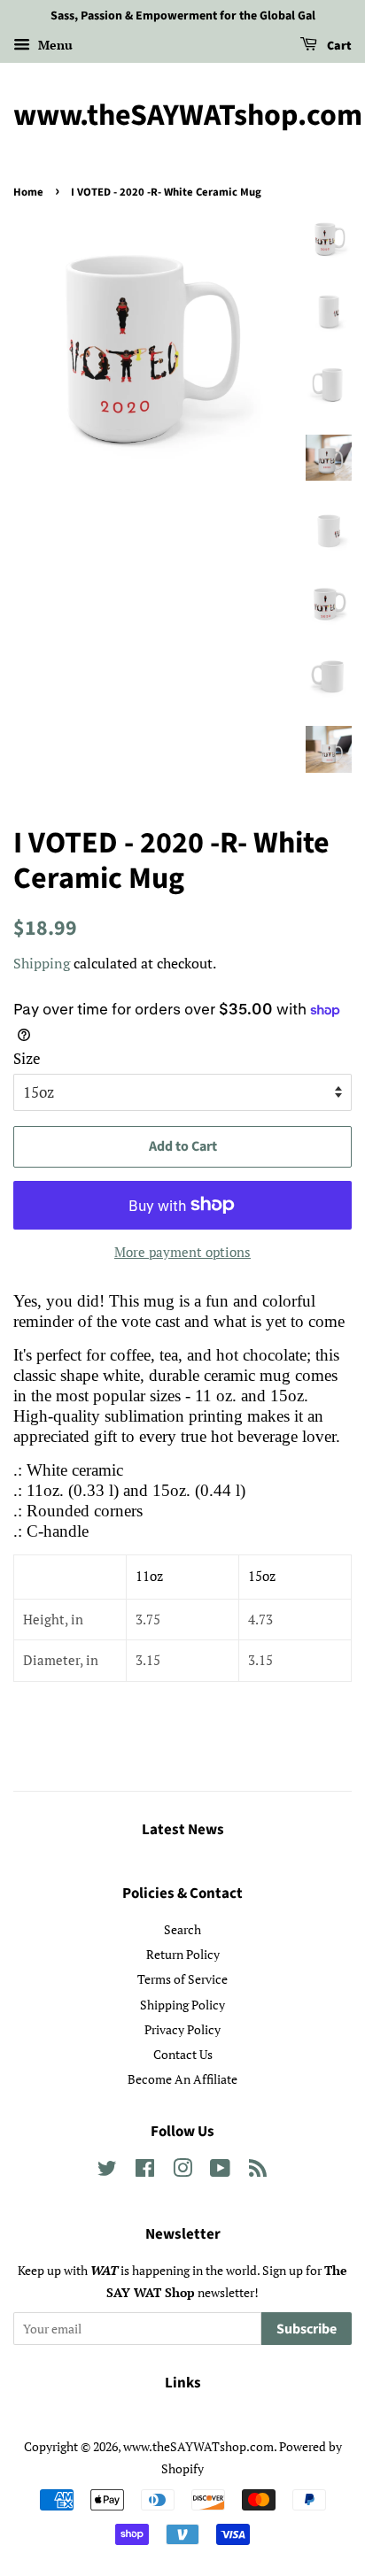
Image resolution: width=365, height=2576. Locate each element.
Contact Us (183, 2054)
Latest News (183, 1830)
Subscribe (307, 2329)
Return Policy (183, 1954)
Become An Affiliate (182, 2079)
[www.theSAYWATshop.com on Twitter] (107, 2171)
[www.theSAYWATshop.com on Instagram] (182, 2171)
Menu (54, 45)
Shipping (42, 963)
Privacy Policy (182, 2029)
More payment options (182, 1252)
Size (27, 1058)
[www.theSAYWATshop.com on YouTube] (220, 2171)
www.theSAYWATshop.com (182, 116)
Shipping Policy (182, 2005)
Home (28, 192)
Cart (338, 46)
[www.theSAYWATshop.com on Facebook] (145, 2171)
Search (182, 1929)
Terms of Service (182, 1979)
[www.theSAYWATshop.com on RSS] (258, 2171)
